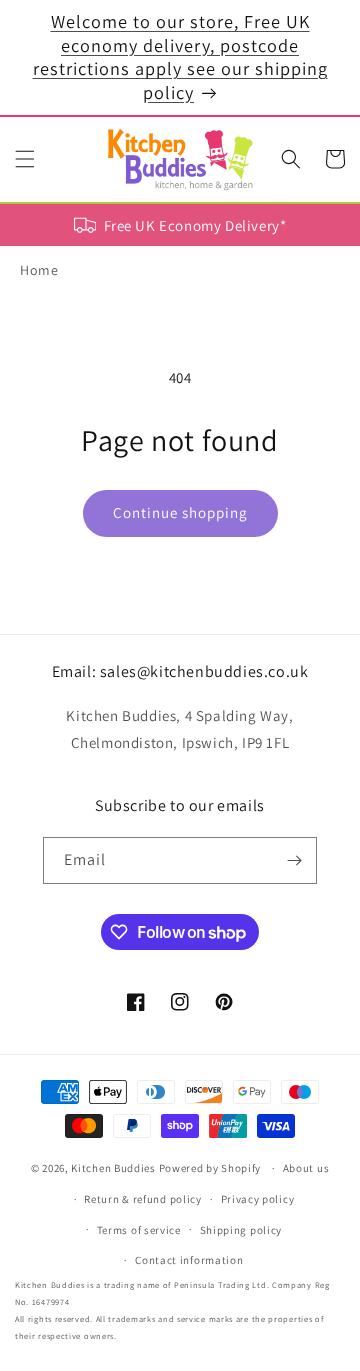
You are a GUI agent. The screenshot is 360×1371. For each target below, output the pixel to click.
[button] (25, 159)
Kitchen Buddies (113, 1168)
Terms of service (139, 1230)
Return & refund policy (142, 1199)
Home (39, 270)
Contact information (189, 1260)
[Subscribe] (294, 860)
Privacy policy (258, 1199)
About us (306, 1168)
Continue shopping (180, 512)
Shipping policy (241, 1230)
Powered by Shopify (210, 1168)
